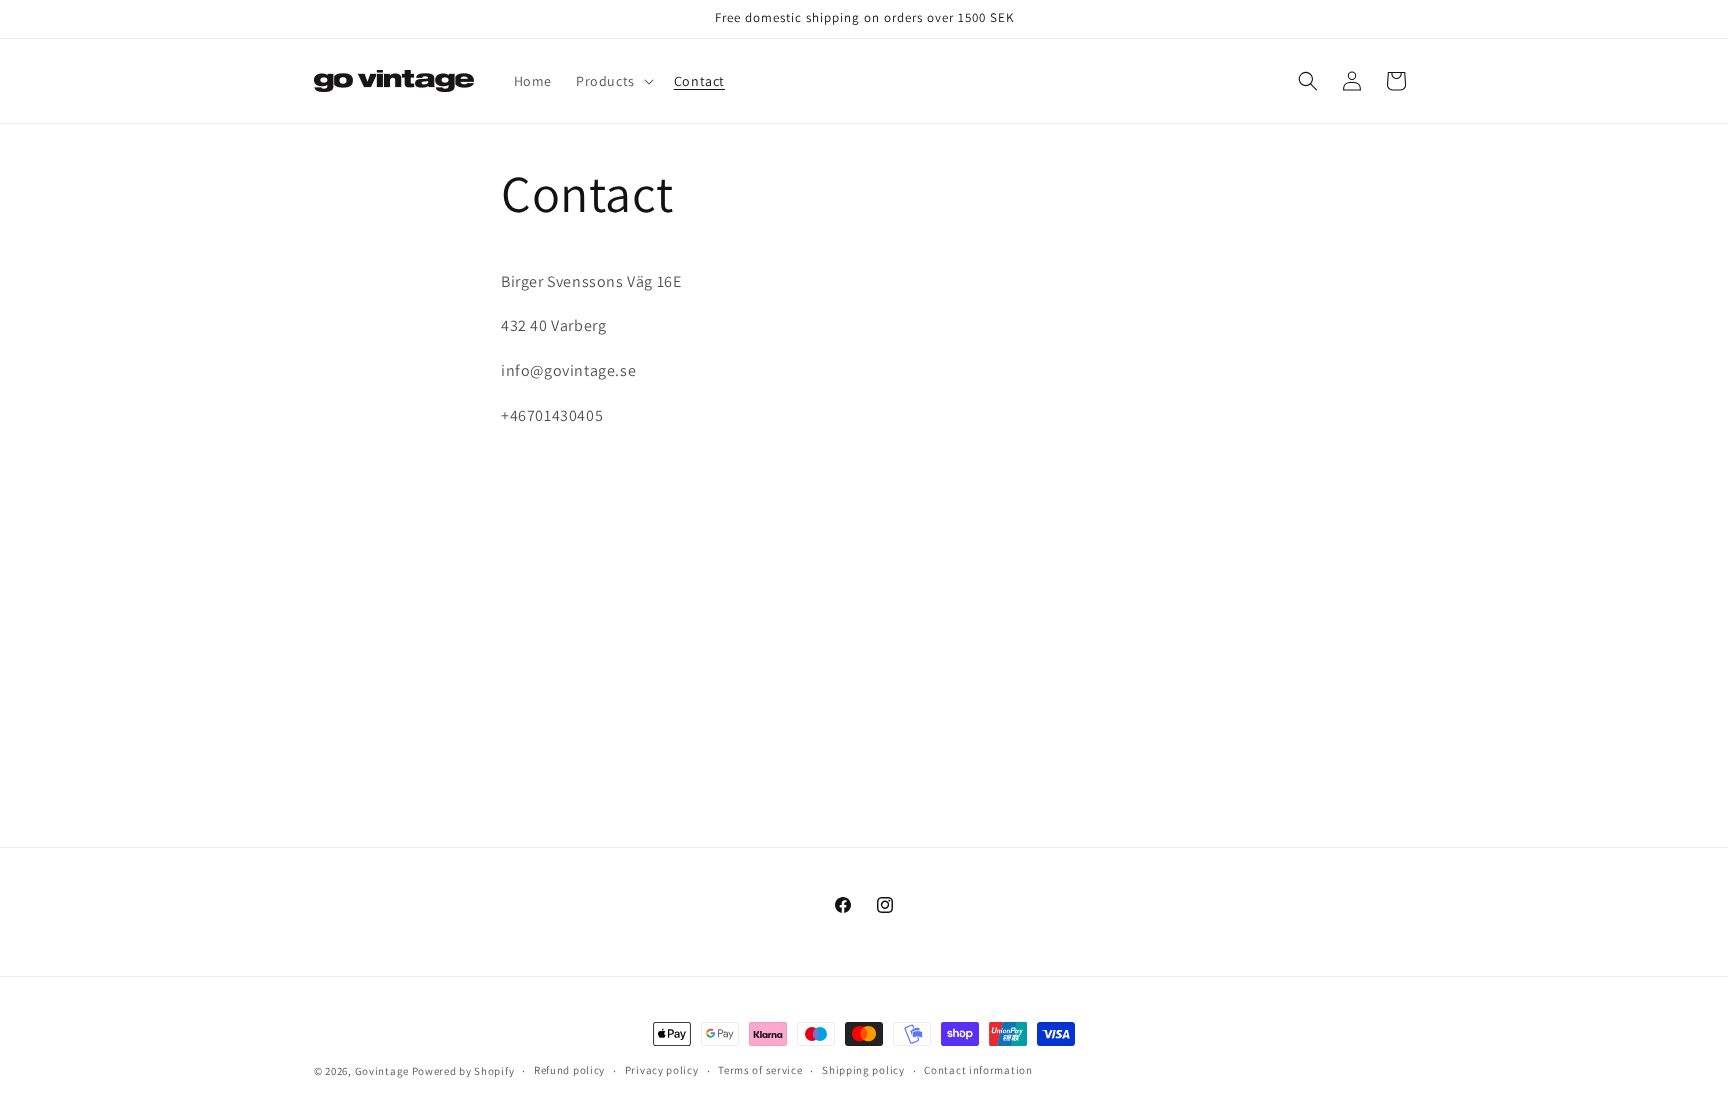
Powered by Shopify (463, 1071)
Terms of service (760, 1070)
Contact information (978, 1070)
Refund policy (569, 1070)
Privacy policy (662, 1070)
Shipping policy (863, 1070)
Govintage (382, 1071)
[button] (613, 81)
